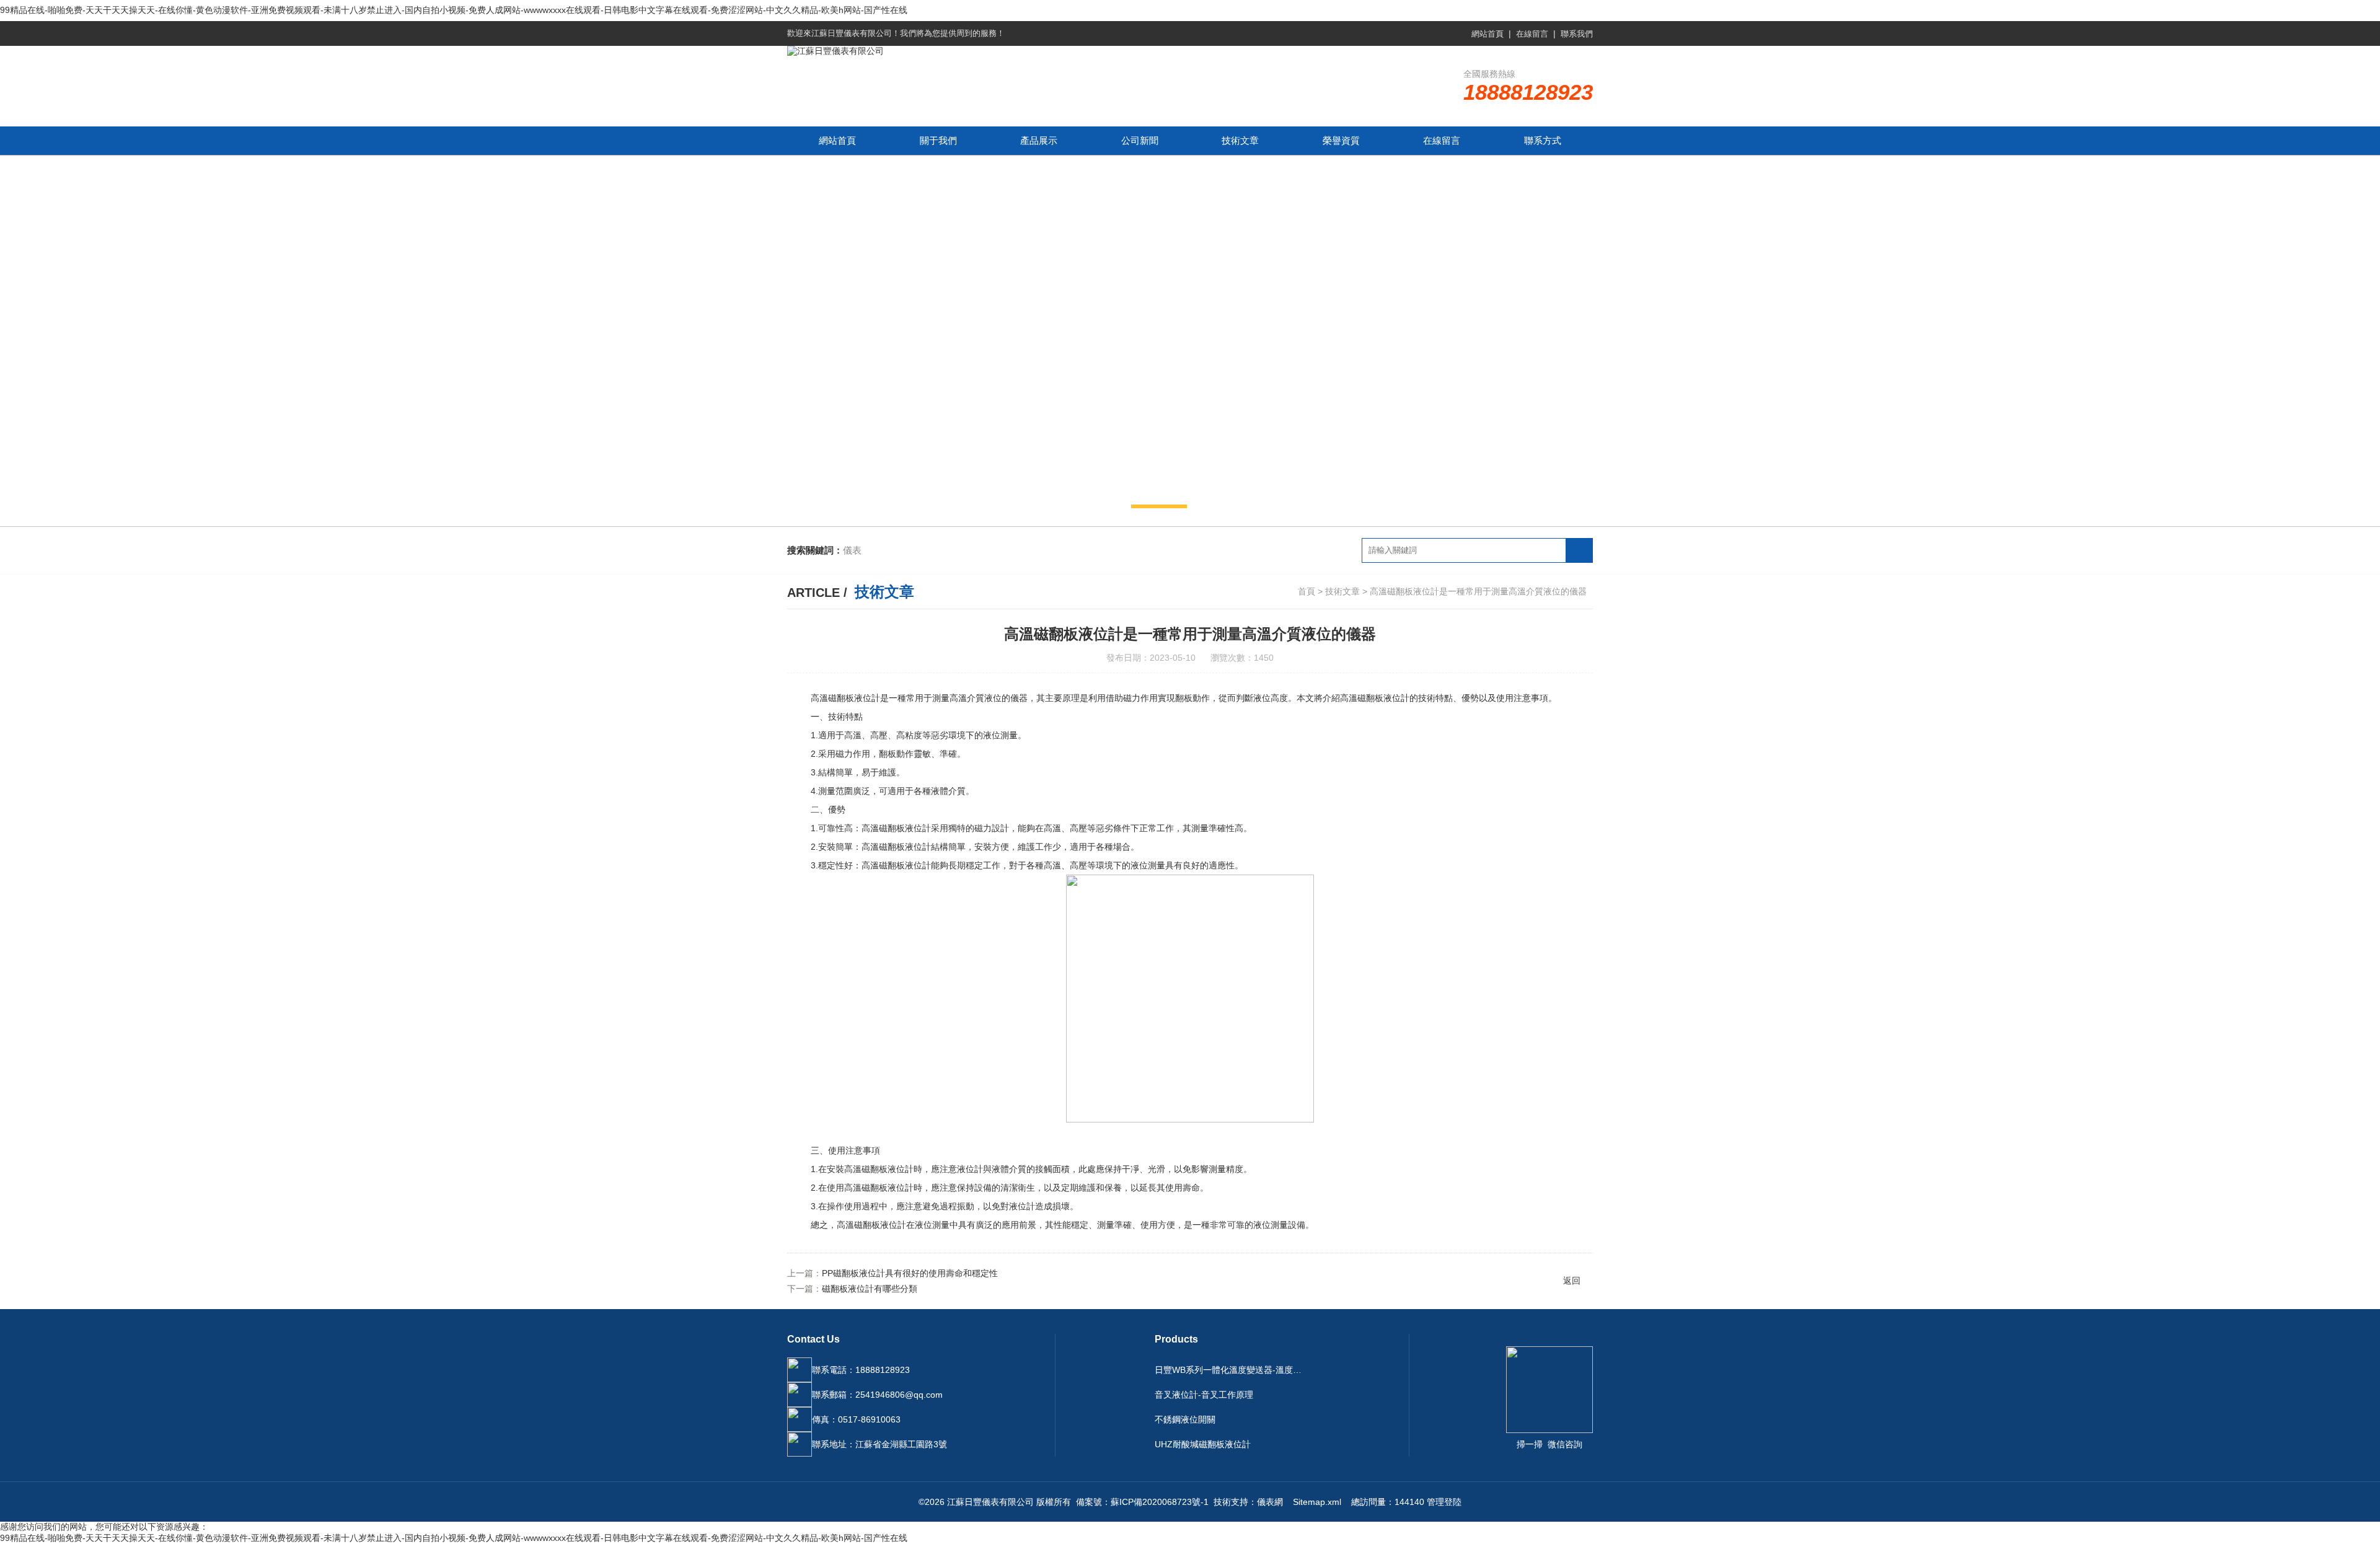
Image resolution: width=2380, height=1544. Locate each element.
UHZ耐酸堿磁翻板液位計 (1203, 1444)
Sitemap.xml (1317, 1502)
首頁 (1307, 591)
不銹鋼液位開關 (1185, 1419)
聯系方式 (1543, 140)
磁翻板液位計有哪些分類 (870, 1289)
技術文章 (1240, 140)
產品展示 (1039, 140)
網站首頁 (1487, 34)
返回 (1572, 1281)
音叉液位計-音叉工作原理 (1204, 1395)
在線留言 (1532, 34)
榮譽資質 (1341, 140)
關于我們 (938, 140)
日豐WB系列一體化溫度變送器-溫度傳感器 (1232, 1370)
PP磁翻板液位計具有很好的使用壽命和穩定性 (910, 1273)
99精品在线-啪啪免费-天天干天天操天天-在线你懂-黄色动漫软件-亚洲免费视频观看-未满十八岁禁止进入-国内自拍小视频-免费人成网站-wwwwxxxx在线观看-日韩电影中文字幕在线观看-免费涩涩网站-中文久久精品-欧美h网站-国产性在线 (454, 10)
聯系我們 (1577, 34)
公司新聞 (1140, 140)
